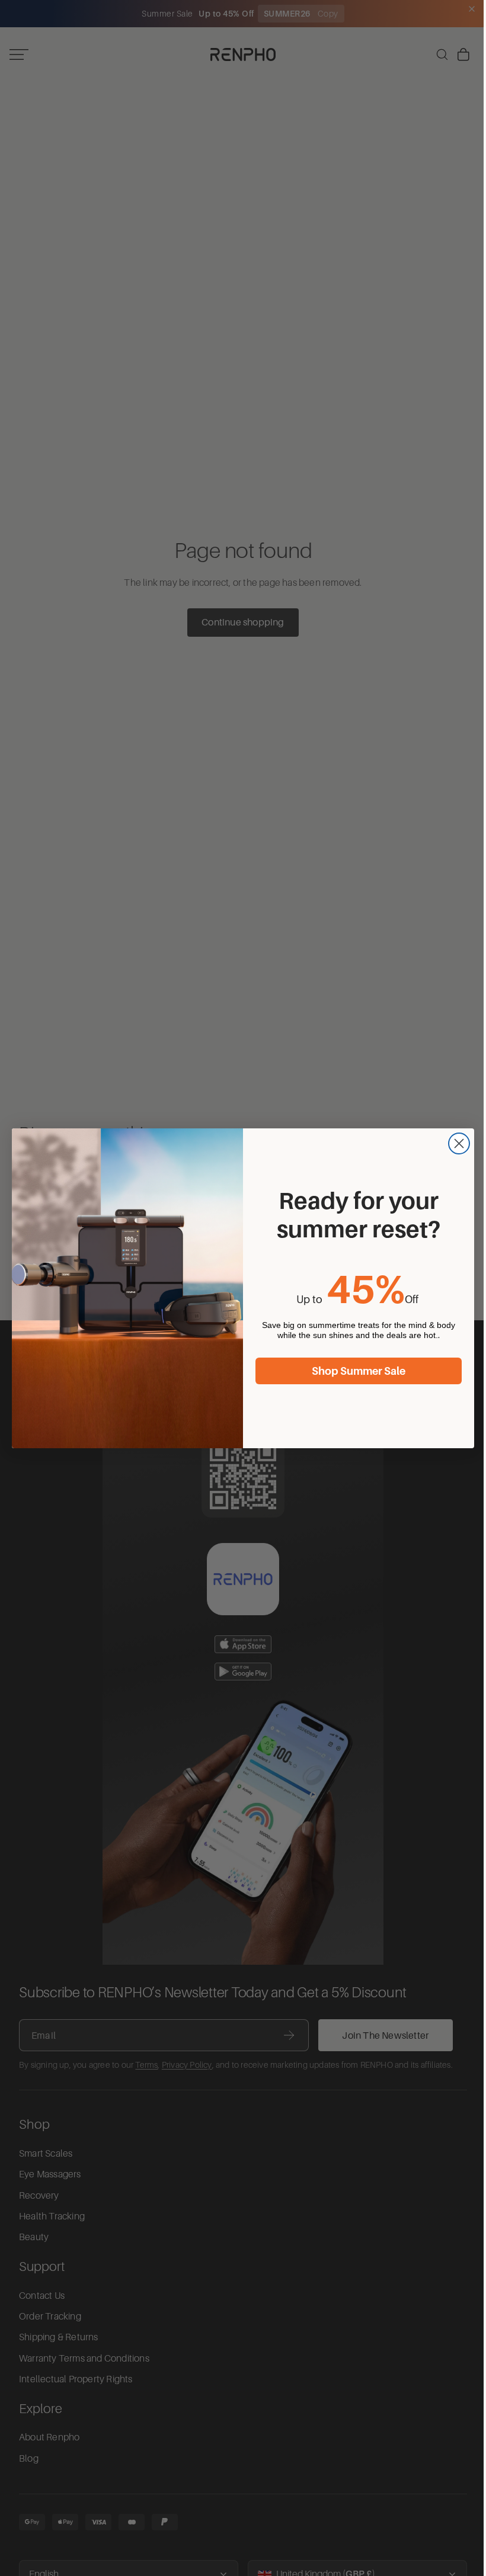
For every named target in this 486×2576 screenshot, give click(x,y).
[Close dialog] (456, 1143)
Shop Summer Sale (356, 1371)
